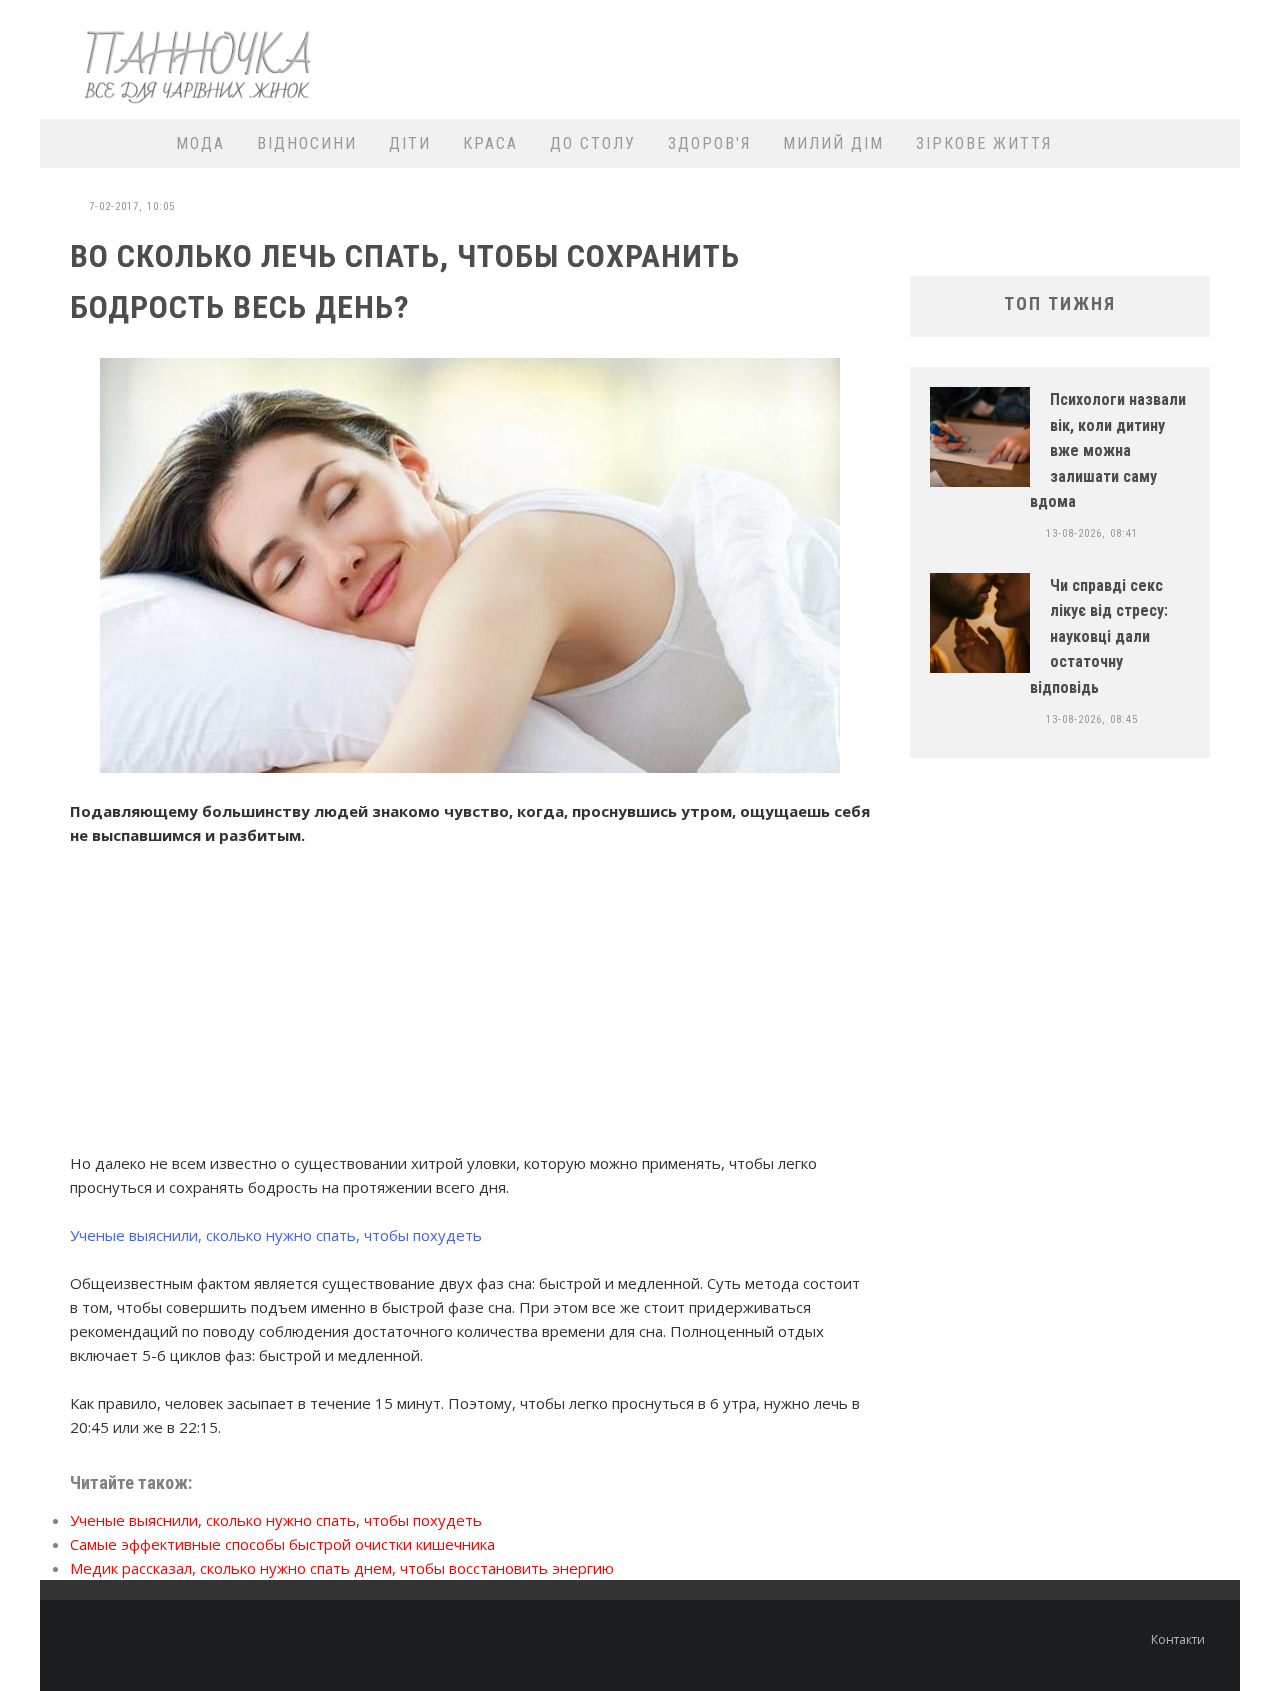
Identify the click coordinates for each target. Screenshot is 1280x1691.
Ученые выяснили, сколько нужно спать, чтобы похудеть (276, 1235)
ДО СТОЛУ (593, 143)
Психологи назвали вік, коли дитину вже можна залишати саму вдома (1108, 450)
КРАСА (490, 143)
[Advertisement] (866, 57)
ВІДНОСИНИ (307, 143)
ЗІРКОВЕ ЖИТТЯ (984, 143)
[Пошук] (1212, 143)
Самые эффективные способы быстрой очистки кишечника (282, 1544)
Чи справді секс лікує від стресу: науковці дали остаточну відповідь (1099, 636)
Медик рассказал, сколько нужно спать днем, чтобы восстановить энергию (342, 1568)
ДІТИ (410, 143)
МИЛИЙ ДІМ (833, 143)
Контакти (1178, 1639)
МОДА (200, 143)
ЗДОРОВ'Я (709, 143)
